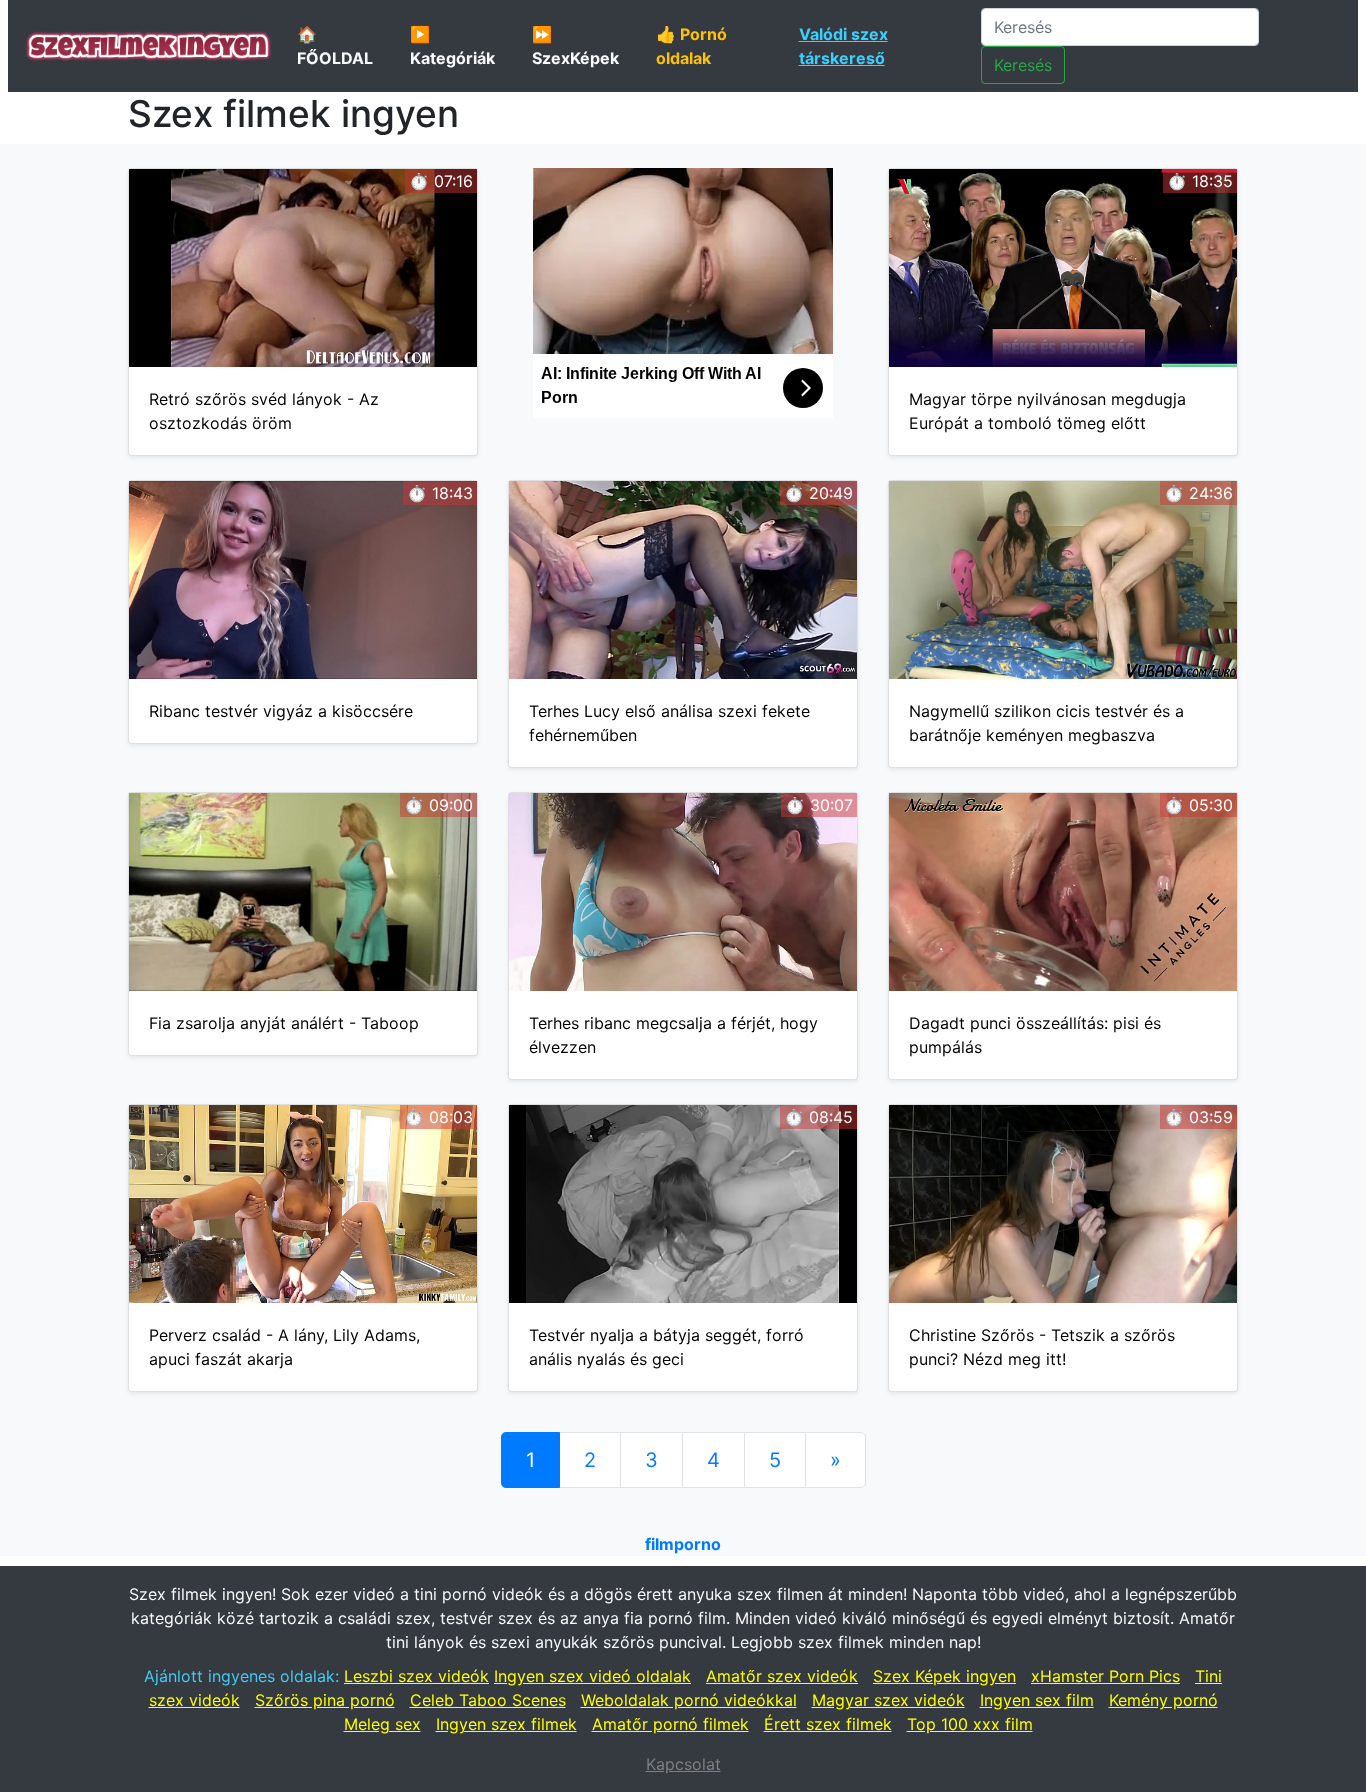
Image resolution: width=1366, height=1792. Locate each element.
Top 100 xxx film (970, 1724)
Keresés (1023, 65)
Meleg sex (382, 1724)
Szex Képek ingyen (944, 1676)
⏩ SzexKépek (575, 46)
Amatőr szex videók (782, 1676)
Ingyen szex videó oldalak (592, 1676)
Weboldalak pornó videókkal (689, 1700)
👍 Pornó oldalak (691, 46)
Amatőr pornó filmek (670, 1724)
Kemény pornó (1163, 1700)
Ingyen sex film (1037, 1700)
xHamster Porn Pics (1105, 1676)
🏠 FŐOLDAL (335, 46)
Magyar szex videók (888, 1700)
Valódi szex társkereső (843, 46)
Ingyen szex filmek (506, 1724)
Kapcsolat (683, 1764)
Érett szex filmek (828, 1724)
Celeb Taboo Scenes (488, 1700)
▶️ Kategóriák (452, 46)
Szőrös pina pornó (325, 1700)
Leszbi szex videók (416, 1676)
